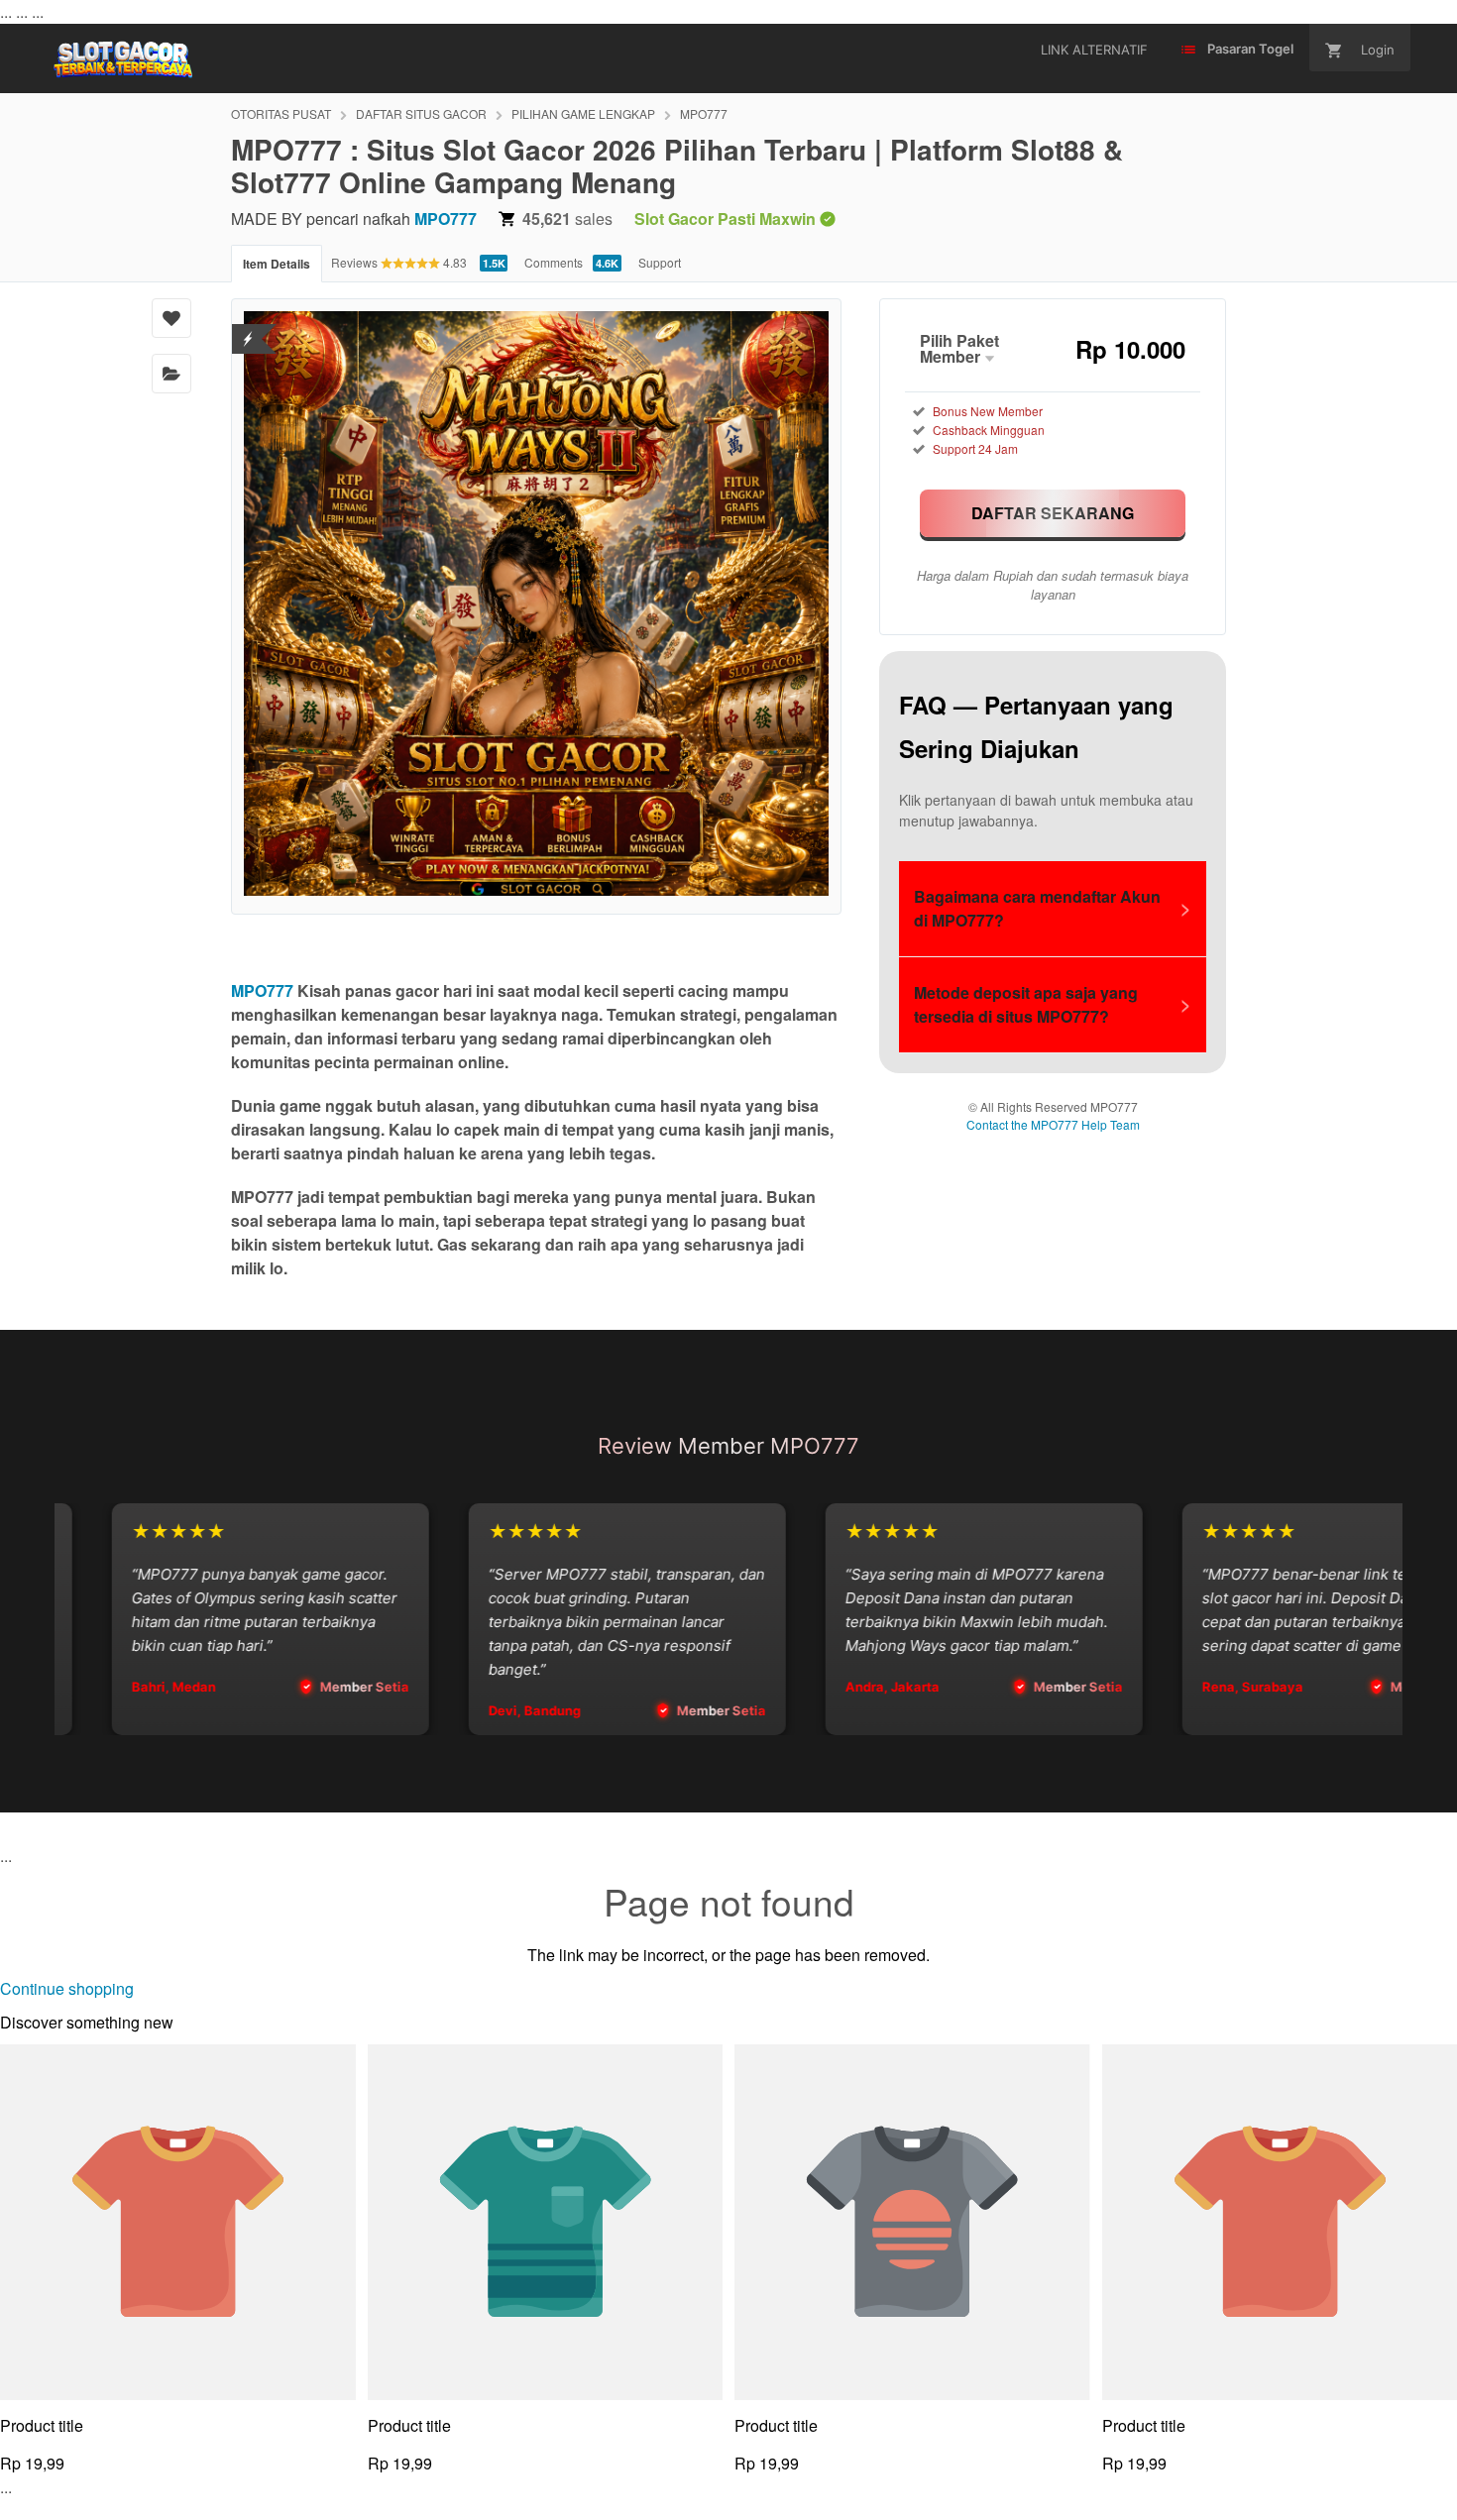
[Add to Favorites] (171, 318)
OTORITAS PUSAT (281, 113)
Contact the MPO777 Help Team (1053, 1124)
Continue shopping (67, 1988)
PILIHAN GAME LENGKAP (583, 113)
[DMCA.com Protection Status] (248, 327)
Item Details (277, 264)
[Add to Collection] (171, 374)
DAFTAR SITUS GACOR (421, 113)
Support (660, 262)
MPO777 (704, 113)
